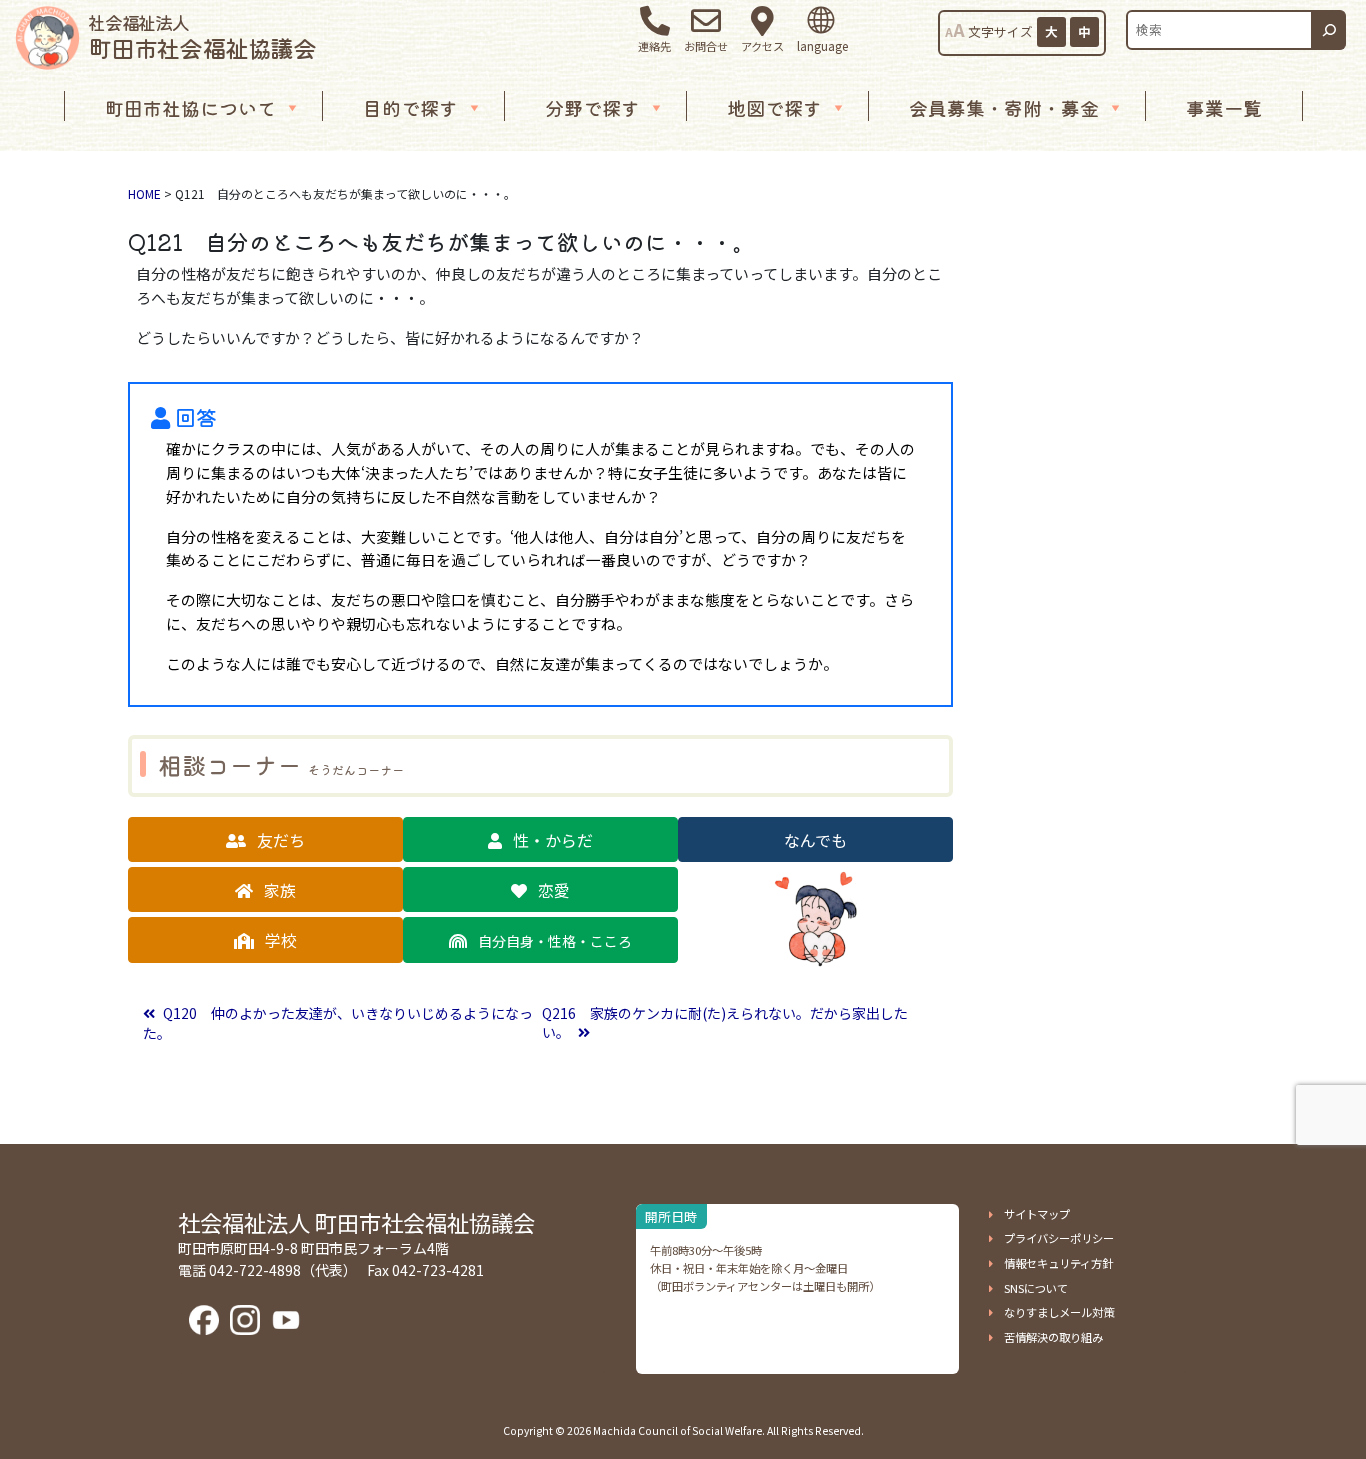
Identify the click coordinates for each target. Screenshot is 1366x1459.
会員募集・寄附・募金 (1004, 107)
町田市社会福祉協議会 (202, 37)
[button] (265, 839)
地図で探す (774, 107)
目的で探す (410, 107)
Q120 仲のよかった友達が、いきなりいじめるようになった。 (338, 1023)
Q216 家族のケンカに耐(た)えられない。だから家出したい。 (725, 1023)
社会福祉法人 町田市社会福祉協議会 (356, 1222)
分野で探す (592, 107)
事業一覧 (1224, 107)
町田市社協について (190, 107)
